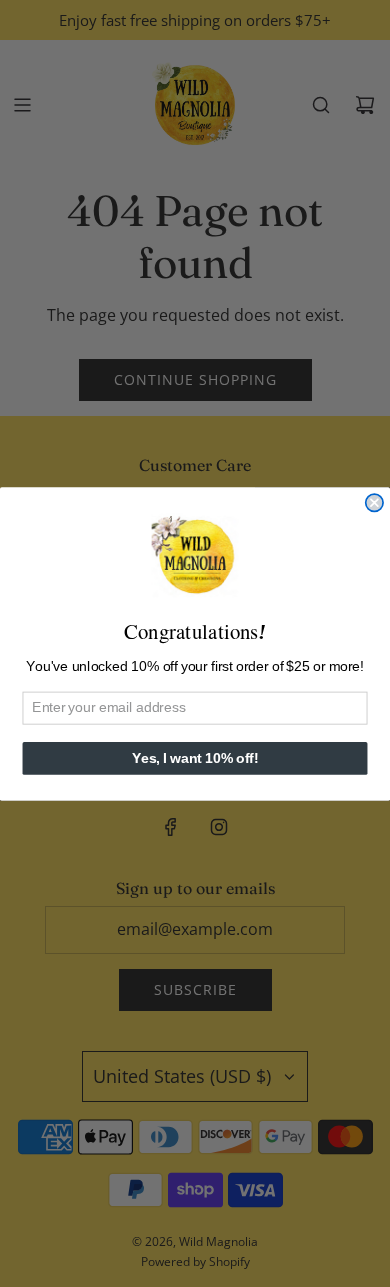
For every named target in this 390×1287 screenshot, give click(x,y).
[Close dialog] (374, 502)
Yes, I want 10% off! (195, 757)
